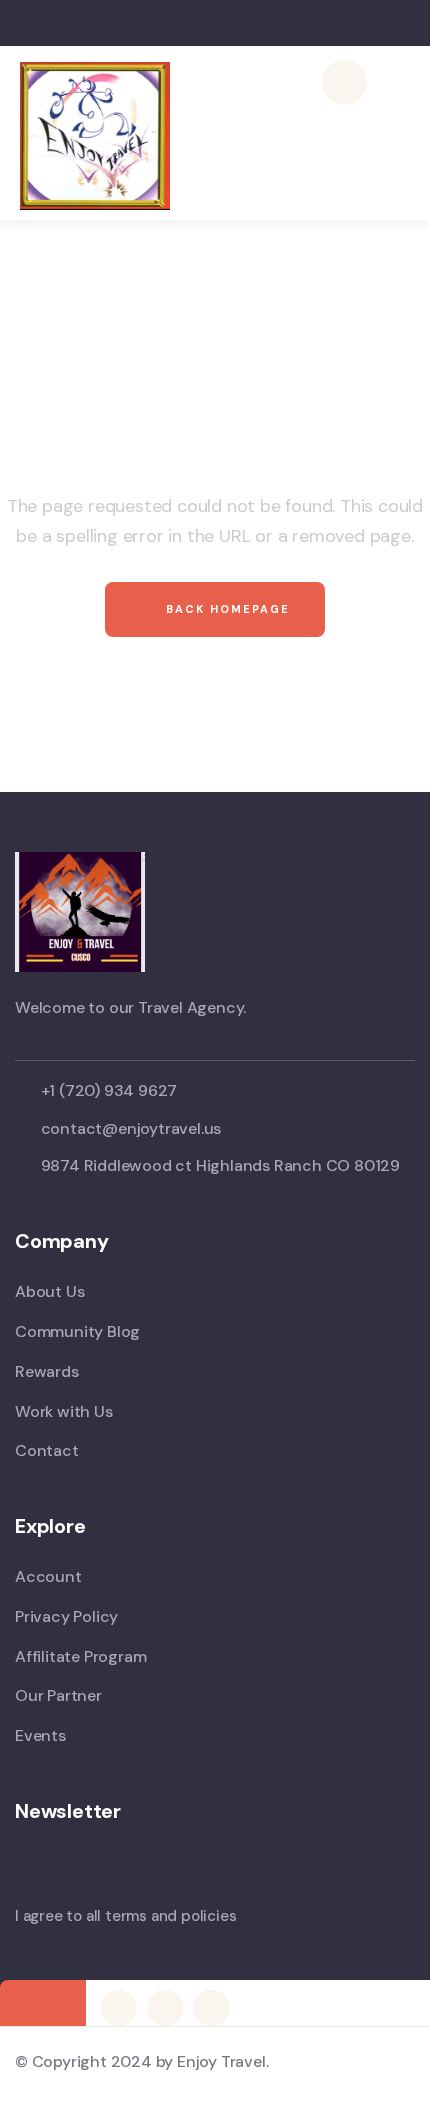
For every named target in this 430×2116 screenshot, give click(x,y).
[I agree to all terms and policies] (25, 1882)
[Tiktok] (211, 2008)
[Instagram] (165, 2008)
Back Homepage (225, 609)
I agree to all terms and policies (125, 1916)
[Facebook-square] (119, 2008)
